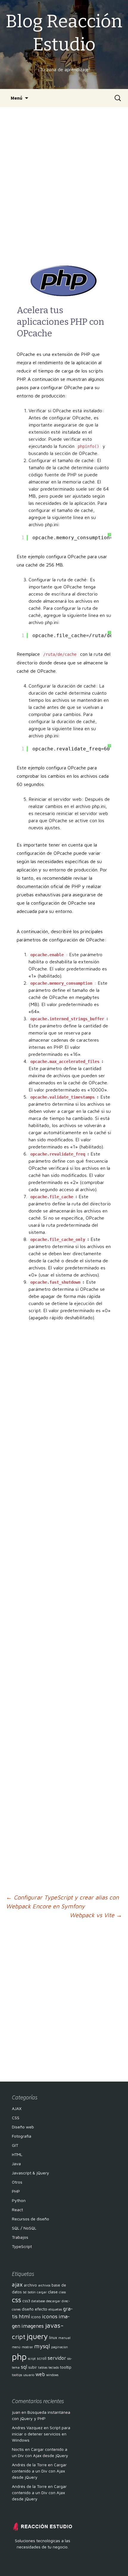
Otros (17, 2182)
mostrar (27, 2347)
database (38, 2301)
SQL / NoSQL (24, 2228)
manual (64, 2338)
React (17, 2210)
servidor (57, 2358)
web (40, 2374)
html (24, 2316)
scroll (42, 2358)
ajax (17, 2284)
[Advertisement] (64, 186)
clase (53, 2292)
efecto (41, 2309)
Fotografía (22, 2136)
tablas (43, 2367)
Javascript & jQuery (31, 2173)
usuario (29, 2375)
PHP (16, 2191)
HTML (17, 2154)
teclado (54, 2367)
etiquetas (55, 2309)
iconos (50, 2316)
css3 (26, 2301)
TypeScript (22, 2246)
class (62, 2292)
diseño (28, 2309)
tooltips (17, 2375)
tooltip (66, 2367)
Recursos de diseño (31, 2219)
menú (16, 2347)
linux (53, 2338)
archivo (30, 2285)
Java (16, 2164)
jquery (37, 2336)
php (19, 2357)
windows (52, 2375)
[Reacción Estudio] (42, 2526)
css (17, 2300)
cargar (42, 2292)
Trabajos (20, 2237)
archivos (44, 2285)
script (32, 2359)
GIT (15, 2145)
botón (32, 2292)
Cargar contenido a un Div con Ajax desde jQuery (39, 2471)
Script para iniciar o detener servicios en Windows (41, 2434)
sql (24, 2367)
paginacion (60, 2347)
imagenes (33, 2326)
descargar (53, 2301)
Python (19, 2200)
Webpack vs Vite (96, 1915)
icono (36, 2317)
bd (25, 2292)
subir (33, 2367)
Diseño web (23, 2127)
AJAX (17, 2108)
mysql (42, 2346)
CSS (16, 2118)
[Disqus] (64, 2000)
